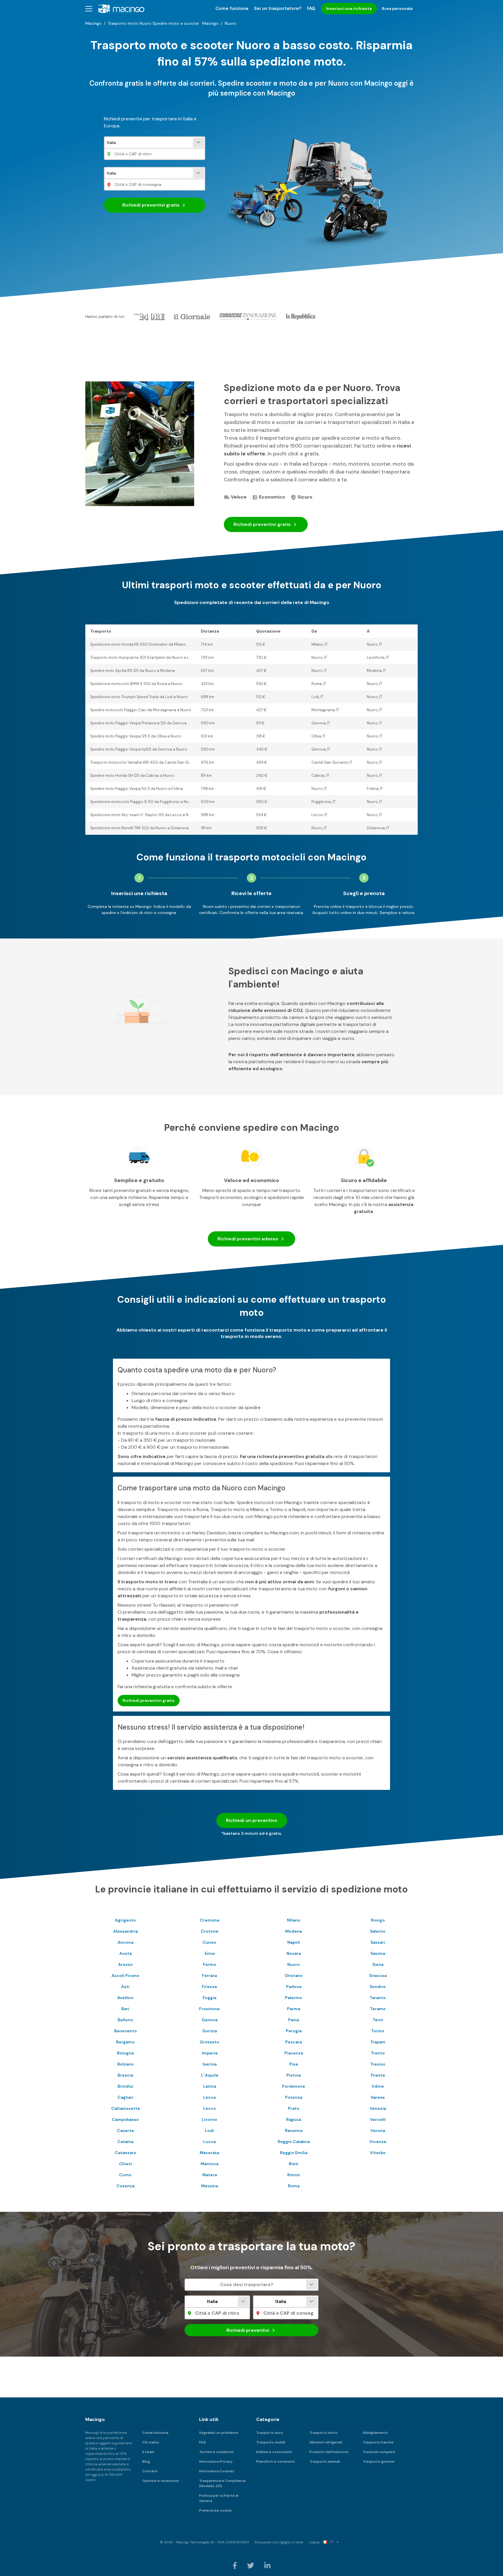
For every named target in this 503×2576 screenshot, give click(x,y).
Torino (378, 2031)
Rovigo (378, 1920)
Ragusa (294, 2119)
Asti (125, 1987)
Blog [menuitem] (146, 2461)
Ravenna (294, 2130)
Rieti (294, 2164)
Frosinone (209, 2009)
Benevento (125, 2031)
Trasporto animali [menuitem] (325, 2461)
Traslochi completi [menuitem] (379, 2452)
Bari (125, 2009)
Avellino (125, 1998)
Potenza (294, 2097)
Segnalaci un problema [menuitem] (219, 2433)
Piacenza (294, 2053)
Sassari (378, 1942)
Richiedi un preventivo (252, 1820)
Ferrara (209, 1975)
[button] (89, 9)
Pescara (294, 2042)
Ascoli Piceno (125, 1975)
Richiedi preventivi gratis (149, 1700)
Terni (378, 2020)
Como (125, 2175)
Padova (294, 1987)
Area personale (397, 8)
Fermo (210, 1964)
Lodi (209, 2130)
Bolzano (125, 2064)
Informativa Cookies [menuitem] (217, 2471)
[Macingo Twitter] (251, 2565)
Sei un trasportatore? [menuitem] (278, 8)
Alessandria (125, 1931)
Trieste (378, 2075)
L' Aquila (210, 2075)
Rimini (294, 2175)
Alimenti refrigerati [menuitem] (326, 2442)
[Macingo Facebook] (235, 2565)
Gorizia (210, 2031)
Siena (378, 1964)
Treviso (378, 2064)
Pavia (294, 2020)
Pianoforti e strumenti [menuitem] (276, 2461)
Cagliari (125, 2097)
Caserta (125, 2130)
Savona (378, 1953)
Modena (294, 1931)
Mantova (209, 2164)
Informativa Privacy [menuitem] (216, 2461)
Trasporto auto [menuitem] (270, 2433)
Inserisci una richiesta (349, 8)
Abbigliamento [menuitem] (375, 2433)
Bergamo (125, 2042)
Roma (294, 2186)
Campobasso (125, 2119)
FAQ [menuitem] (311, 8)
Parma (294, 2009)
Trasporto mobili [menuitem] (271, 2442)
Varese (378, 2097)
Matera (210, 2175)
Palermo (294, 1998)
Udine (378, 2086)
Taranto (378, 1998)
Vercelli (378, 2119)
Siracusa (378, 1975)
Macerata (209, 2153)
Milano (294, 1920)
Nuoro (294, 1964)
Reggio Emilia (294, 2153)
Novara (294, 1953)
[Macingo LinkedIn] (267, 2565)
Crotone (210, 1931)
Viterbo (378, 2153)
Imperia (210, 2053)
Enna (210, 1953)
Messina (210, 2186)
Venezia (378, 2108)
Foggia (209, 1998)
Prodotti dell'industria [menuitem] (329, 2452)
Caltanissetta (125, 2108)
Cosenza (125, 2186)
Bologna (125, 2053)
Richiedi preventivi (151, 205)
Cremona (210, 1920)
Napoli (294, 1942)
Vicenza (378, 2142)
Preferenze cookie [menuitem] (215, 2510)
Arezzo (125, 1964)
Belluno (125, 2020)
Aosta (125, 1953)
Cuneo (209, 1942)
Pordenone (294, 2086)
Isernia (210, 2064)
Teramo (378, 2009)
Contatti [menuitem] (150, 2471)
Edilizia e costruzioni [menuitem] (274, 2452)
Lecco (210, 2108)
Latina (210, 2086)
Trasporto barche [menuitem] (378, 2442)
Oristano (294, 1975)
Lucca (209, 2142)
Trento (378, 2053)
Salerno (378, 1931)
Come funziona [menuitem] (232, 8)
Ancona (125, 1942)
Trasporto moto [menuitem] (324, 2433)
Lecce (210, 2097)
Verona (378, 2130)
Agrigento (125, 1920)
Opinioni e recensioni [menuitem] (161, 2481)
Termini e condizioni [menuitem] (216, 2452)
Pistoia (294, 2075)
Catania (125, 2142)
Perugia (294, 2031)
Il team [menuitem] (148, 2452)
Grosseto (209, 2042)
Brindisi (125, 2086)
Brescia (125, 2075)
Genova (210, 2020)
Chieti (125, 2164)
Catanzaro (125, 2153)
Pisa (294, 2064)
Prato (294, 2108)
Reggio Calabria (294, 2142)
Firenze (209, 1987)
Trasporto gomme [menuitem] (379, 2461)
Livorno (209, 2119)
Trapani (378, 2042)
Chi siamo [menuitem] (151, 2442)
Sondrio (378, 1987)
